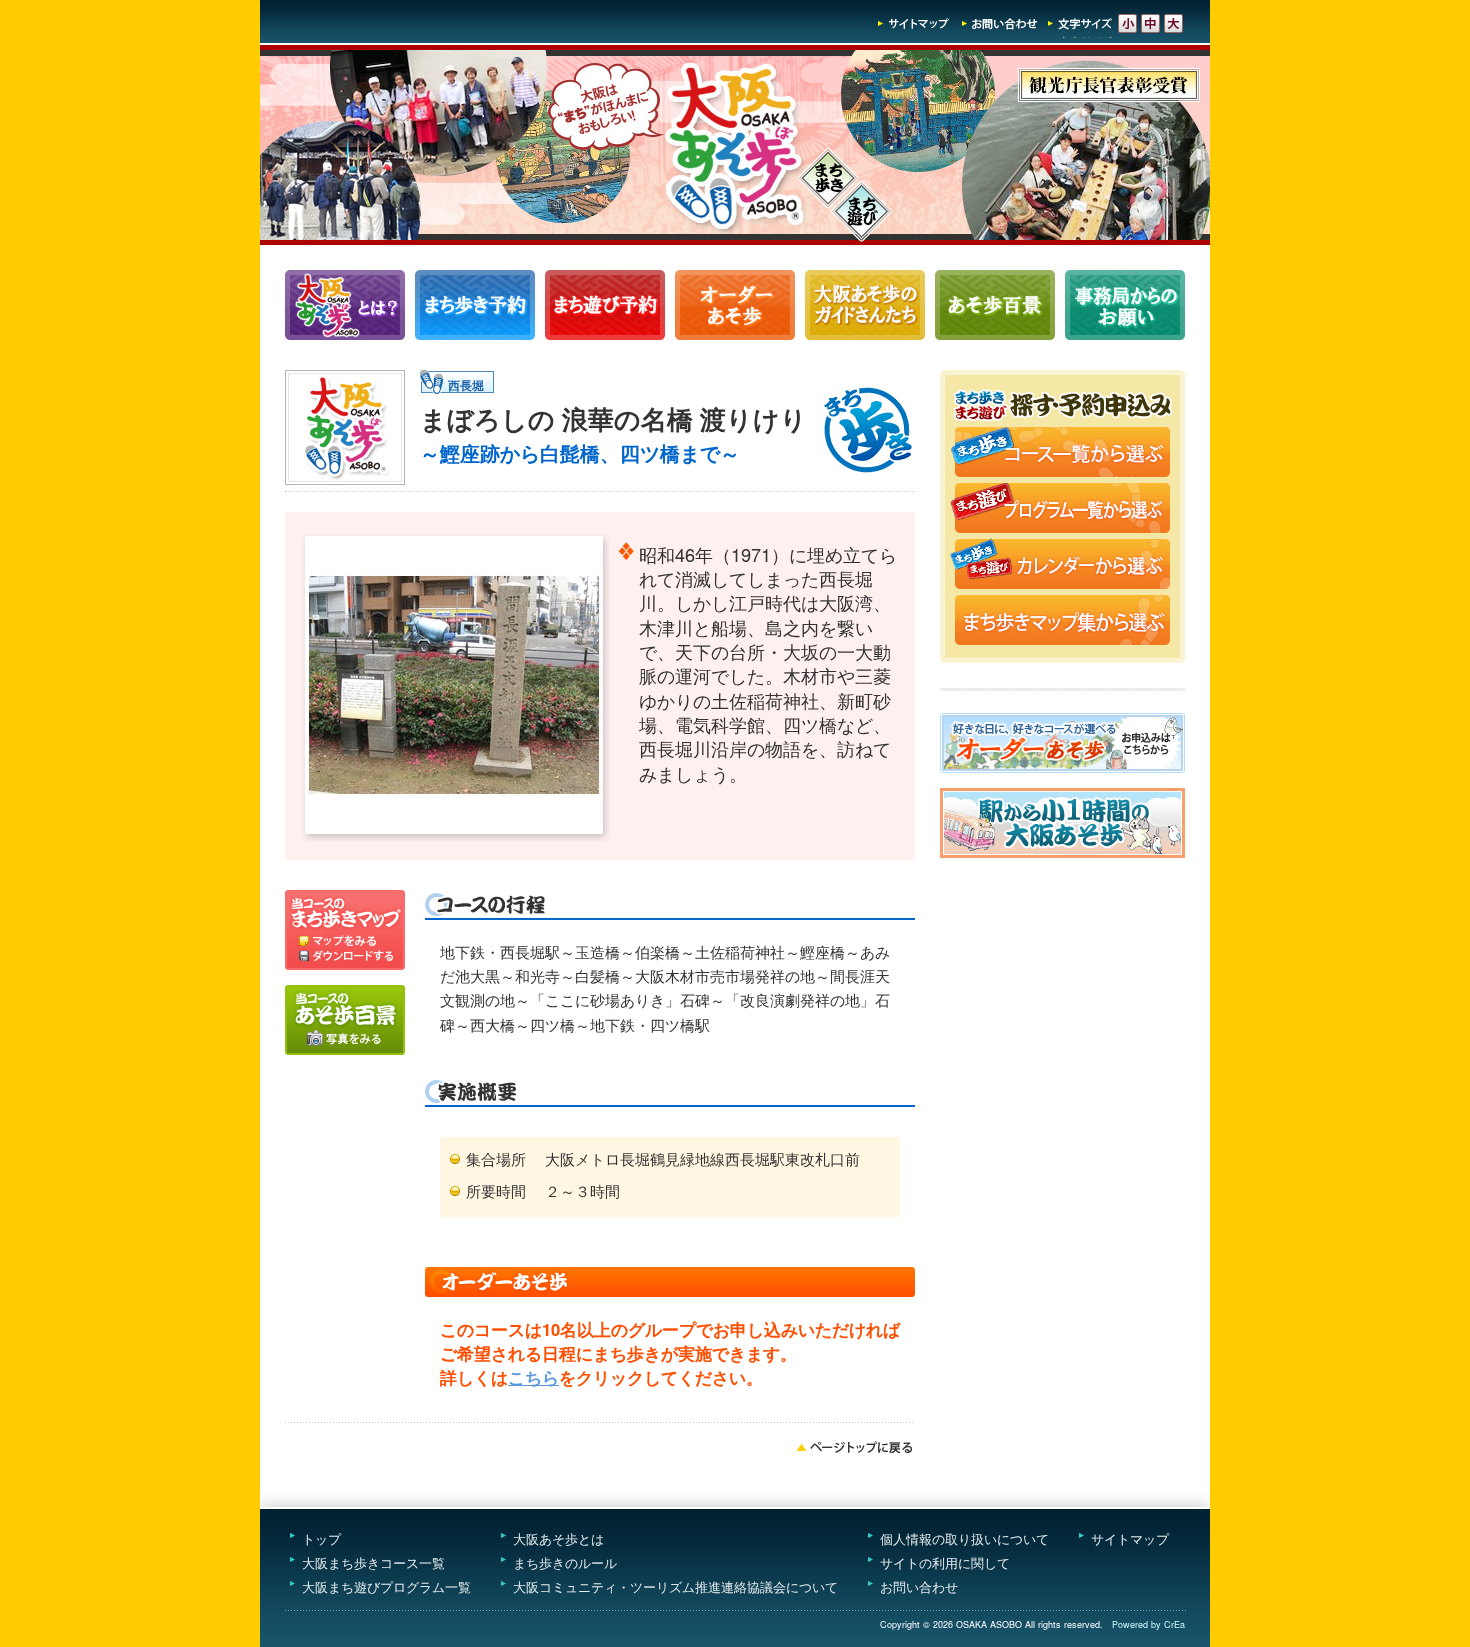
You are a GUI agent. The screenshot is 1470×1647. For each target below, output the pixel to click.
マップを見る (345, 919)
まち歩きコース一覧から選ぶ (1062, 454)
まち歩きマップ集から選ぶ (1062, 622)
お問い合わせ (1000, 23)
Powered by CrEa (1148, 1624)
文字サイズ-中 (1150, 23)
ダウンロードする (345, 959)
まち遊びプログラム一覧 (605, 305)
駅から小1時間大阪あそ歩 (1062, 823)
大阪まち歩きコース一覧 (373, 1562)
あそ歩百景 (995, 305)
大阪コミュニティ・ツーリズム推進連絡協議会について (675, 1586)
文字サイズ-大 (1173, 23)
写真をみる (345, 1020)
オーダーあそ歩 (735, 305)
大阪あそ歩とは (558, 1538)
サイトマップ (914, 23)
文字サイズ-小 (1127, 23)
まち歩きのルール (565, 1562)
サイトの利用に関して (945, 1562)
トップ (321, 1538)
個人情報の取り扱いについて (964, 1538)
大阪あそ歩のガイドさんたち (865, 305)
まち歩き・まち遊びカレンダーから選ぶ (1062, 566)
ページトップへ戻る (855, 1447)
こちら (533, 1377)
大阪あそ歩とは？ (345, 305)
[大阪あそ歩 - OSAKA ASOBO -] (735, 239)
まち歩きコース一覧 (475, 305)
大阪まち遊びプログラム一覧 (386, 1586)
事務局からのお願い (1125, 305)
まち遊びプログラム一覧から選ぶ (1062, 510)
